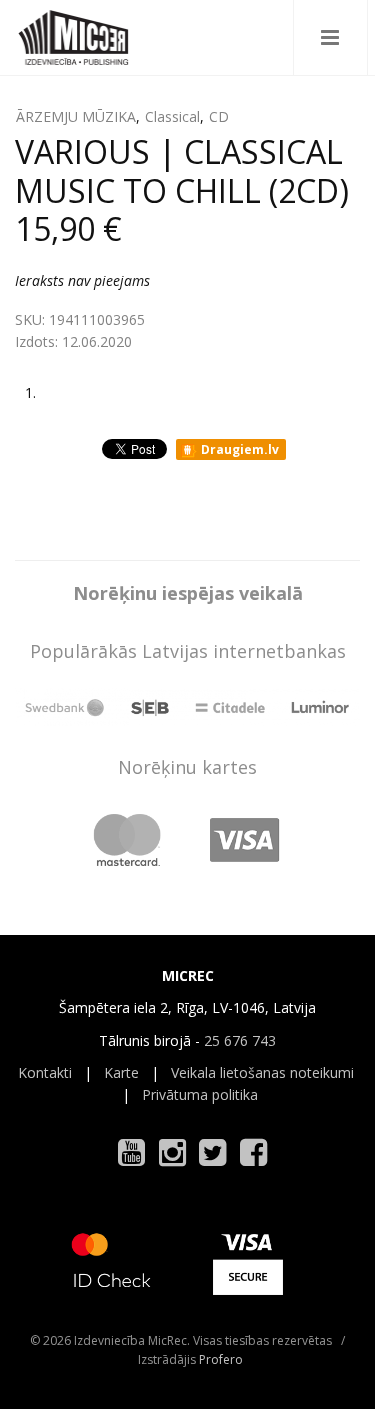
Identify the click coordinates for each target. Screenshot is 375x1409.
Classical (172, 116)
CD (219, 116)
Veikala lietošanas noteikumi (262, 1072)
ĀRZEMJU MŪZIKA (76, 116)
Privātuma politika (200, 1094)
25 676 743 (240, 1040)
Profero (221, 1359)
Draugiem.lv (238, 449)
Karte (121, 1072)
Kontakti (45, 1072)
